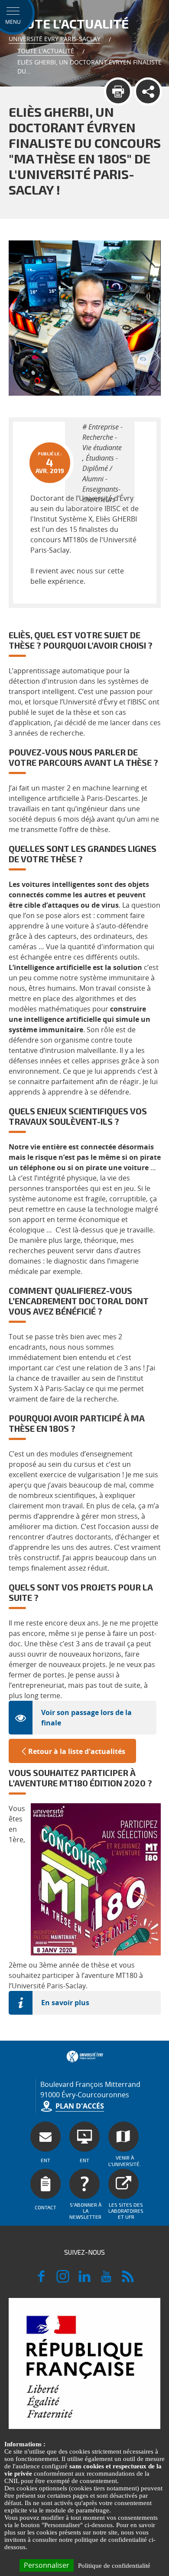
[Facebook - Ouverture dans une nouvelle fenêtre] (41, 2280)
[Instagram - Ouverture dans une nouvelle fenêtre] (63, 2280)
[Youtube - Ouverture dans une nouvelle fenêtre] (106, 2280)
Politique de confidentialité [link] (114, 2566)
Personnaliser (47, 2565)
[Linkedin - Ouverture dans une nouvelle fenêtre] (84, 2280)
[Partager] (148, 91)
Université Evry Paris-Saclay (55, 39)
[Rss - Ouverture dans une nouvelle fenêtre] (128, 2280)
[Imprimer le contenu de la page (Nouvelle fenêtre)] (118, 91)
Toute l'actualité (46, 51)
